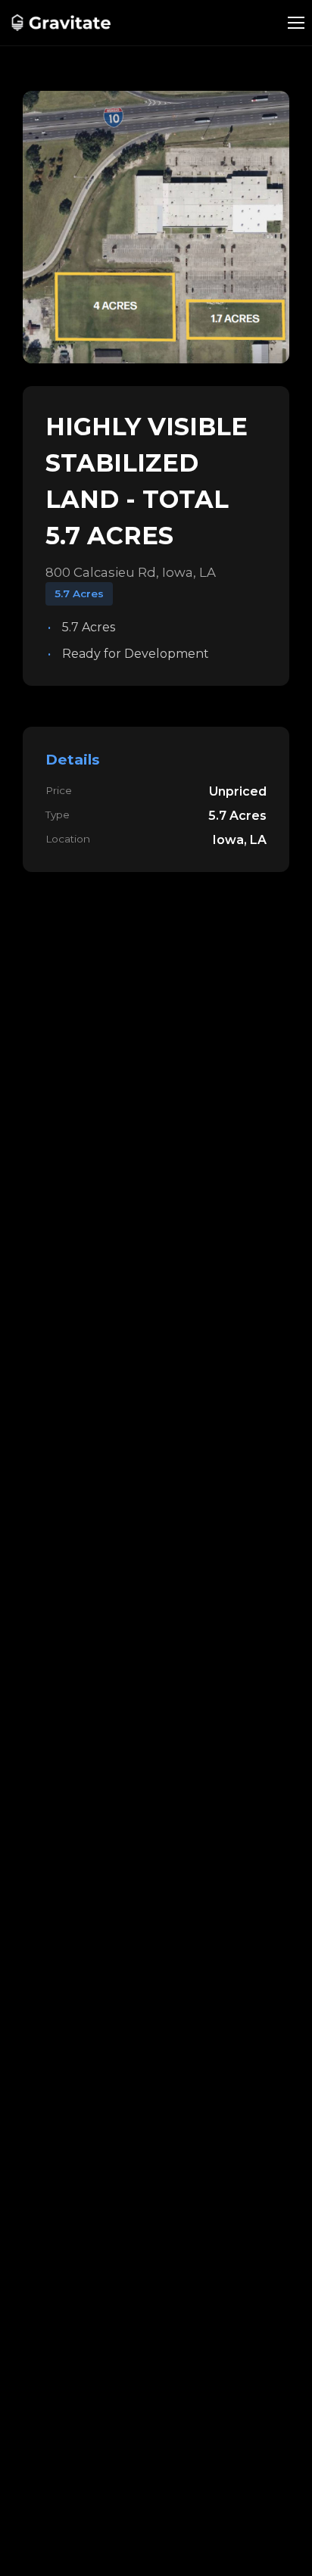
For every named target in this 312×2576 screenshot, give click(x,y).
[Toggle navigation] (296, 23)
